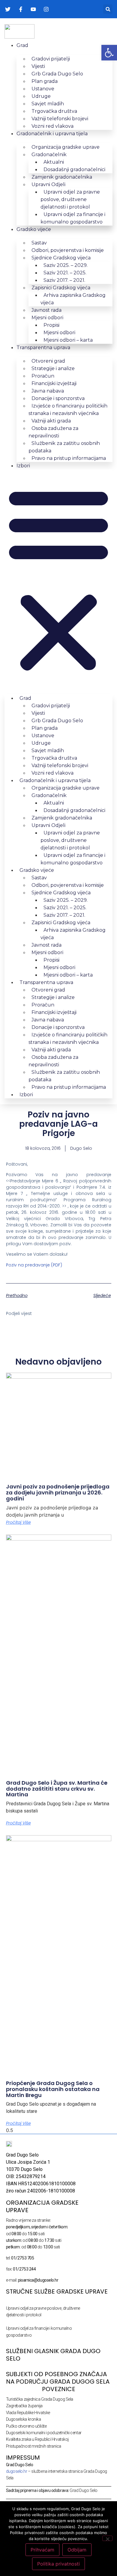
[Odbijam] (107, 2538)
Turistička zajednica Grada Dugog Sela (40, 2399)
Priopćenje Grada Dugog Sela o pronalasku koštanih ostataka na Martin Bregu (53, 2089)
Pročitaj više (18, 1522)
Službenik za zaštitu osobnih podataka (64, 447)
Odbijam (77, 2550)
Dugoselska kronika (24, 2419)
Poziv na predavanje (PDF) (34, 1265)
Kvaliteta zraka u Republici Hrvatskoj (37, 2439)
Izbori (23, 466)
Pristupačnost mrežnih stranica (34, 2446)
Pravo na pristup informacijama (69, 458)
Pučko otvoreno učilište (26, 2426)
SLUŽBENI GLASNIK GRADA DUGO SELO (53, 2355)
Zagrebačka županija (24, 2406)
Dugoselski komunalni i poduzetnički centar (44, 2433)
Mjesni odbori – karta (68, 340)
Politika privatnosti (58, 2564)
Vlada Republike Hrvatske (28, 2413)
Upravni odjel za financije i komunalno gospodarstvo (73, 218)
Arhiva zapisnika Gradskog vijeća (73, 299)
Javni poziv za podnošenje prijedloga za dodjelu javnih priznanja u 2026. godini (58, 1492)
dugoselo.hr (17, 2471)
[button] (108, 9)
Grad (22, 45)
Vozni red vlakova (52, 126)
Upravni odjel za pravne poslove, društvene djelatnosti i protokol (70, 199)
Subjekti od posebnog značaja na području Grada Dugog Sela (58, 2378)
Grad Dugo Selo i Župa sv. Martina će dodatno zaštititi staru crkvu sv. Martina (57, 1789)
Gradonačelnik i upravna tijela (52, 134)
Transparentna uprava (43, 348)
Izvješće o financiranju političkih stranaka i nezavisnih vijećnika (68, 410)
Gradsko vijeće (34, 229)
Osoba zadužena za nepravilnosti (53, 432)
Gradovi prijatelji (51, 59)
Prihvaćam (42, 2550)
